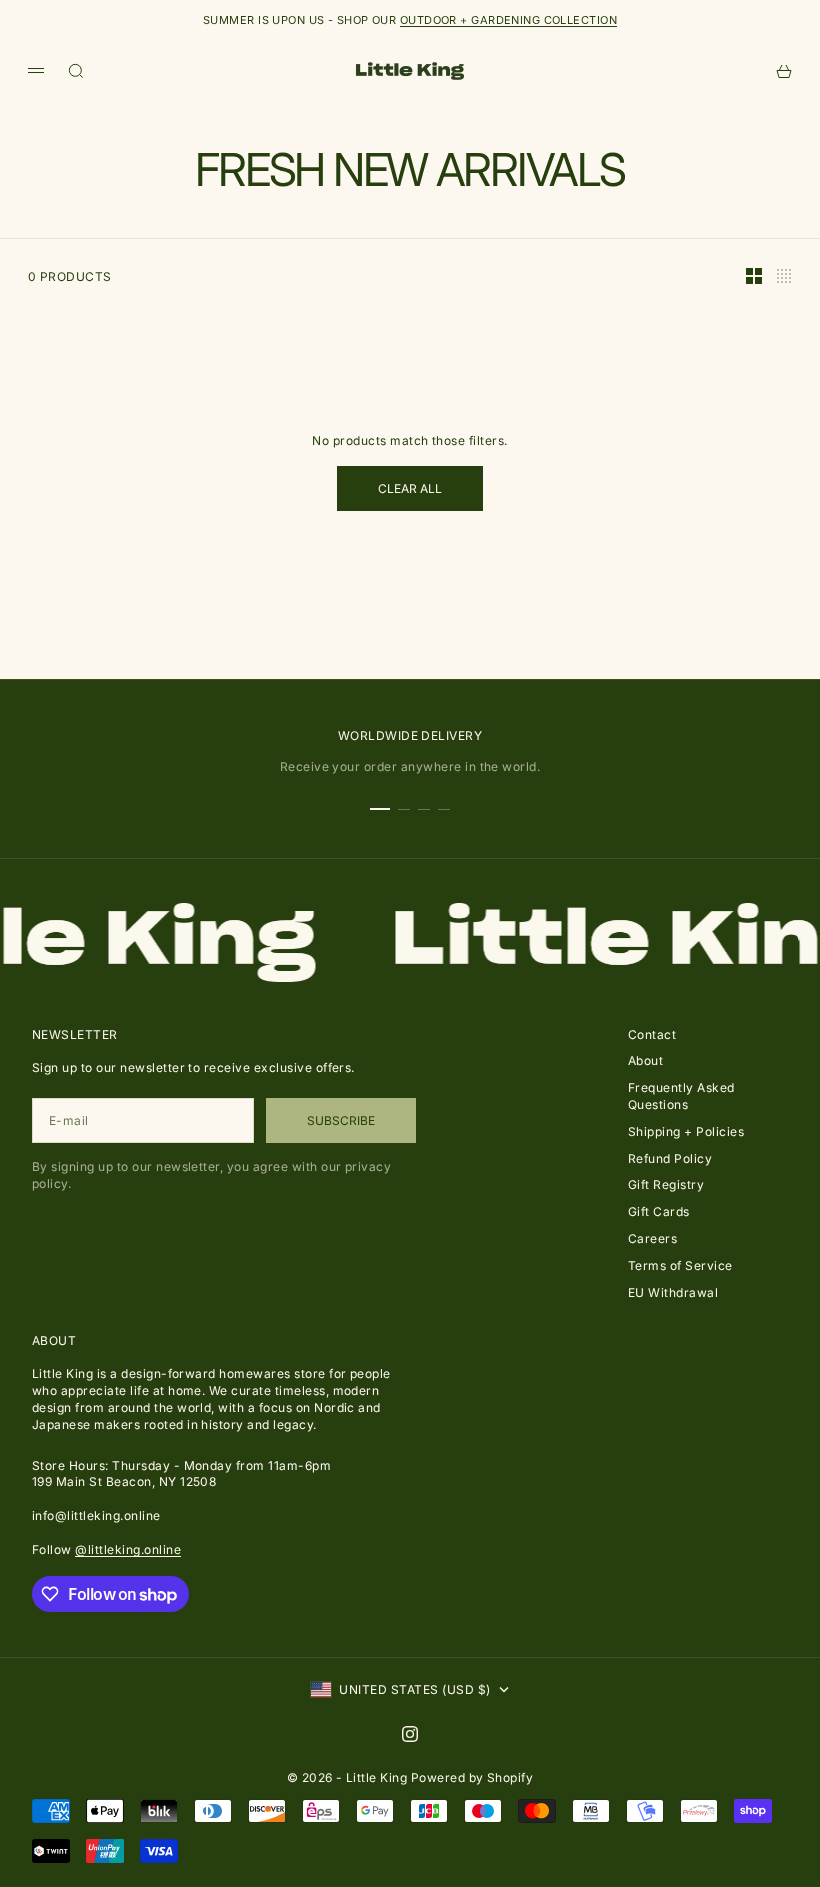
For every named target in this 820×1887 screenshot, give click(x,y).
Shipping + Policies (686, 1131)
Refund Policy (670, 1158)
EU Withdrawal (673, 1292)
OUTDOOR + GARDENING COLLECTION (508, 20)
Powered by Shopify (472, 1777)
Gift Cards (659, 1211)
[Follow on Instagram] (410, 1734)
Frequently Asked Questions (681, 1096)
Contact (652, 1034)
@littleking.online (128, 1549)
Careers (652, 1238)
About (645, 1060)
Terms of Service (680, 1265)
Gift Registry (666, 1184)
